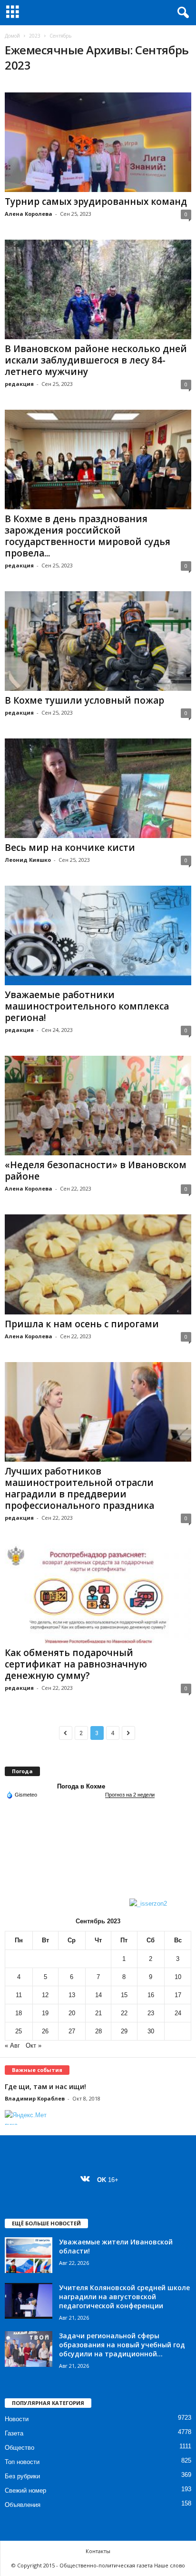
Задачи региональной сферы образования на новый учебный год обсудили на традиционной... (122, 2345)
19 (45, 2013)
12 (45, 1995)
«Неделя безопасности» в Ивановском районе (96, 1171)
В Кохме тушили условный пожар (84, 700)
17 (178, 1995)
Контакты (98, 2551)
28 (98, 2031)
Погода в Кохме (81, 1786)
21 (98, 2013)
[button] (181, 13)
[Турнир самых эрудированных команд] (98, 142)
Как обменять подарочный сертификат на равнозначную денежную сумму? (76, 1664)
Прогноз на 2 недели (130, 1795)
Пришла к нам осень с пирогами (82, 1324)
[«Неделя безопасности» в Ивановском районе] (98, 1106)
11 (19, 1995)
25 (19, 2031)
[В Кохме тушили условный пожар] (98, 641)
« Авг (12, 2046)
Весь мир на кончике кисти (70, 848)
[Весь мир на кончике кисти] (98, 788)
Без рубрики (22, 2476)
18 (19, 2013)
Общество (20, 2448)
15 (124, 1995)
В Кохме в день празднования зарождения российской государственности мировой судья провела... (88, 536)
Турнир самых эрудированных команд (96, 202)
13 (72, 1995)
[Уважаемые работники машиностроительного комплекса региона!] (98, 935)
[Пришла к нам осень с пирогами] (98, 1264)
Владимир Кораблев (35, 2098)
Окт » (34, 2046)
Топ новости (22, 2462)
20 (72, 2013)
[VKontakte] (87, 2180)
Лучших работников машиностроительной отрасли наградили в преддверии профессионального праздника (79, 1488)
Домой (12, 36)
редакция (19, 384)
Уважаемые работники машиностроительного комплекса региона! (87, 1006)
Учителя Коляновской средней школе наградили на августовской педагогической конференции (124, 2297)
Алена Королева (29, 214)
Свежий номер (25, 2490)
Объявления (23, 2505)
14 (98, 1995)
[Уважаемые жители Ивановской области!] (29, 2255)
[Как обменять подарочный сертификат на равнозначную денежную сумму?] (98, 1593)
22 (124, 2013)
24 (178, 2013)
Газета (14, 2433)
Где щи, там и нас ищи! (45, 2086)
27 (72, 2031)
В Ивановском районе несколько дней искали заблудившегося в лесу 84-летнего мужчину (96, 360)
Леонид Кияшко (28, 860)
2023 (35, 36)
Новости (17, 2419)
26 (45, 2031)
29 (124, 2031)
